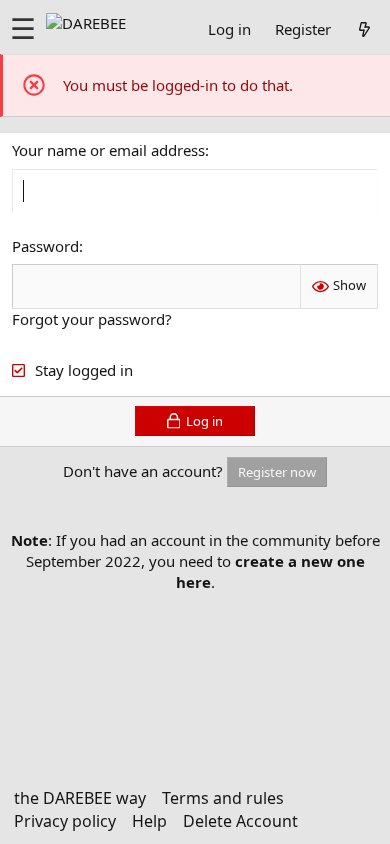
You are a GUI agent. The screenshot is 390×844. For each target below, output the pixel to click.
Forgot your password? (92, 319)
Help (149, 821)
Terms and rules (223, 798)
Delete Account (240, 821)
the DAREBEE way (80, 798)
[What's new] (364, 29)
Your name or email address (108, 150)
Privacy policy (65, 821)
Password (45, 246)
